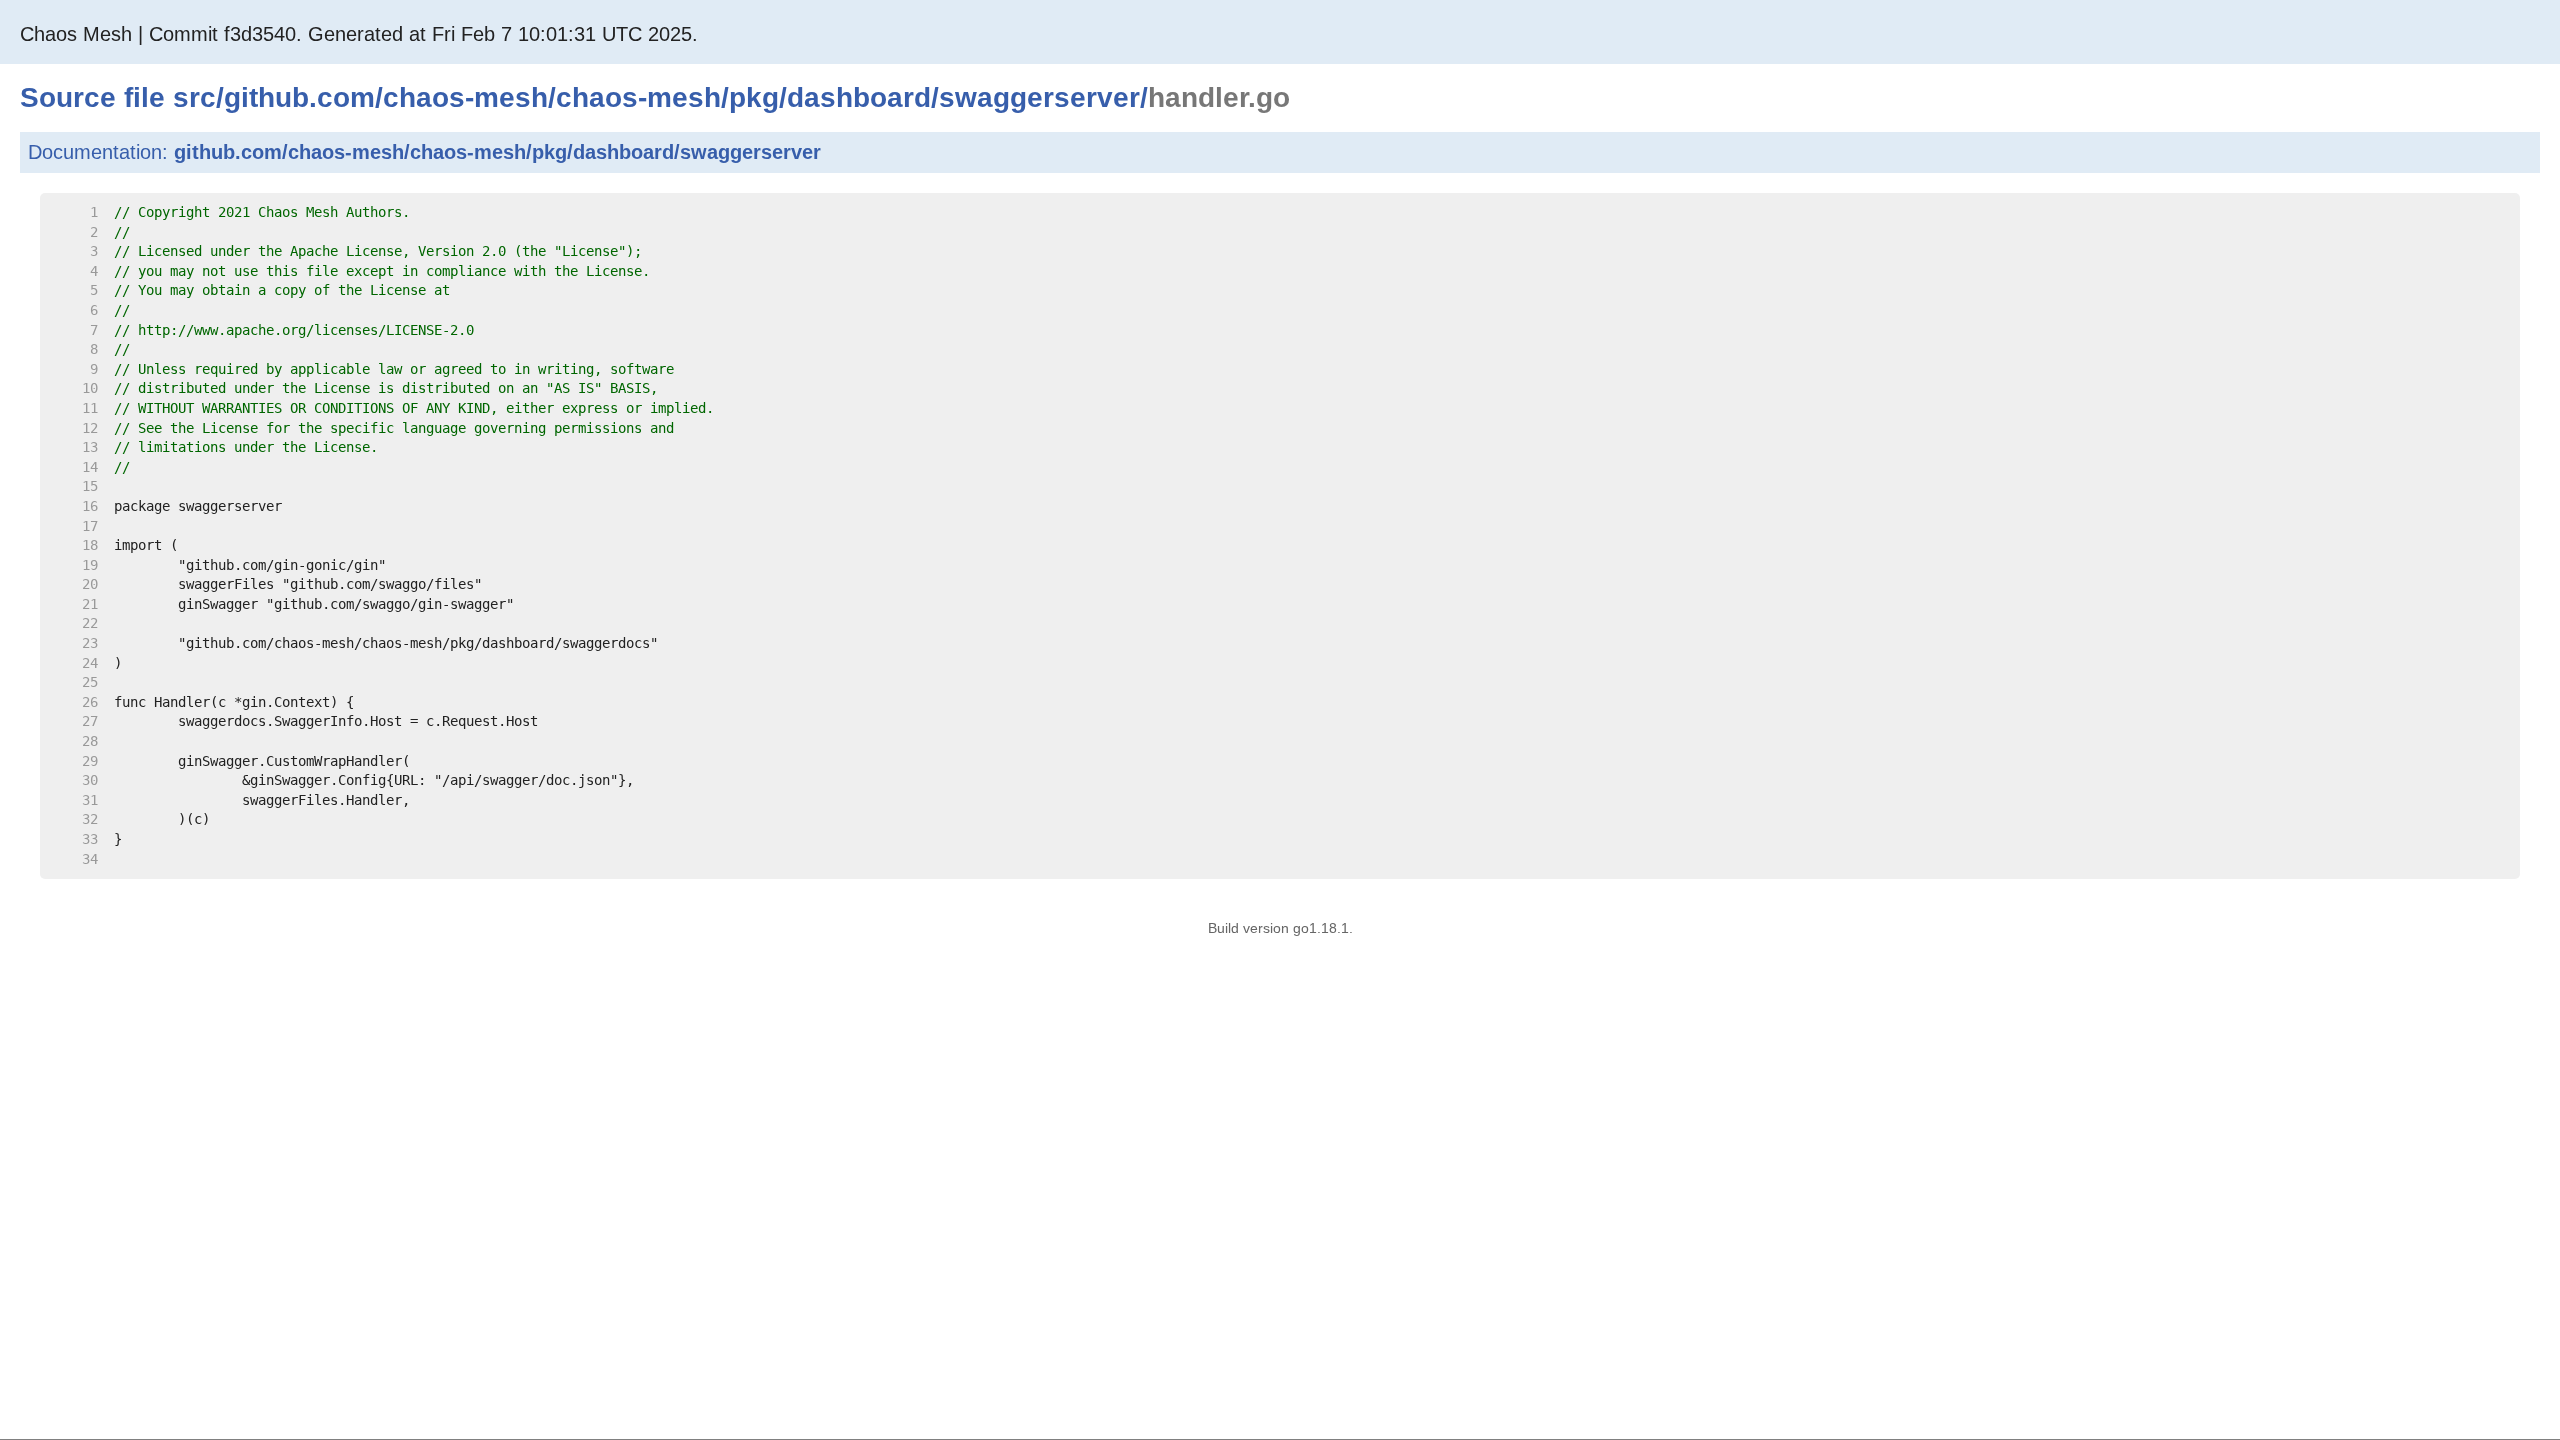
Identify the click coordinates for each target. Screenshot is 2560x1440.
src (194, 97)
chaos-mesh (465, 97)
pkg (754, 97)
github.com (299, 97)
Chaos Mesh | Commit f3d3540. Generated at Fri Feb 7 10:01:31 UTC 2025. (359, 34)
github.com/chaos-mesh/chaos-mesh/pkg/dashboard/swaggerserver (497, 152)
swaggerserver (1039, 97)
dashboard (859, 97)
